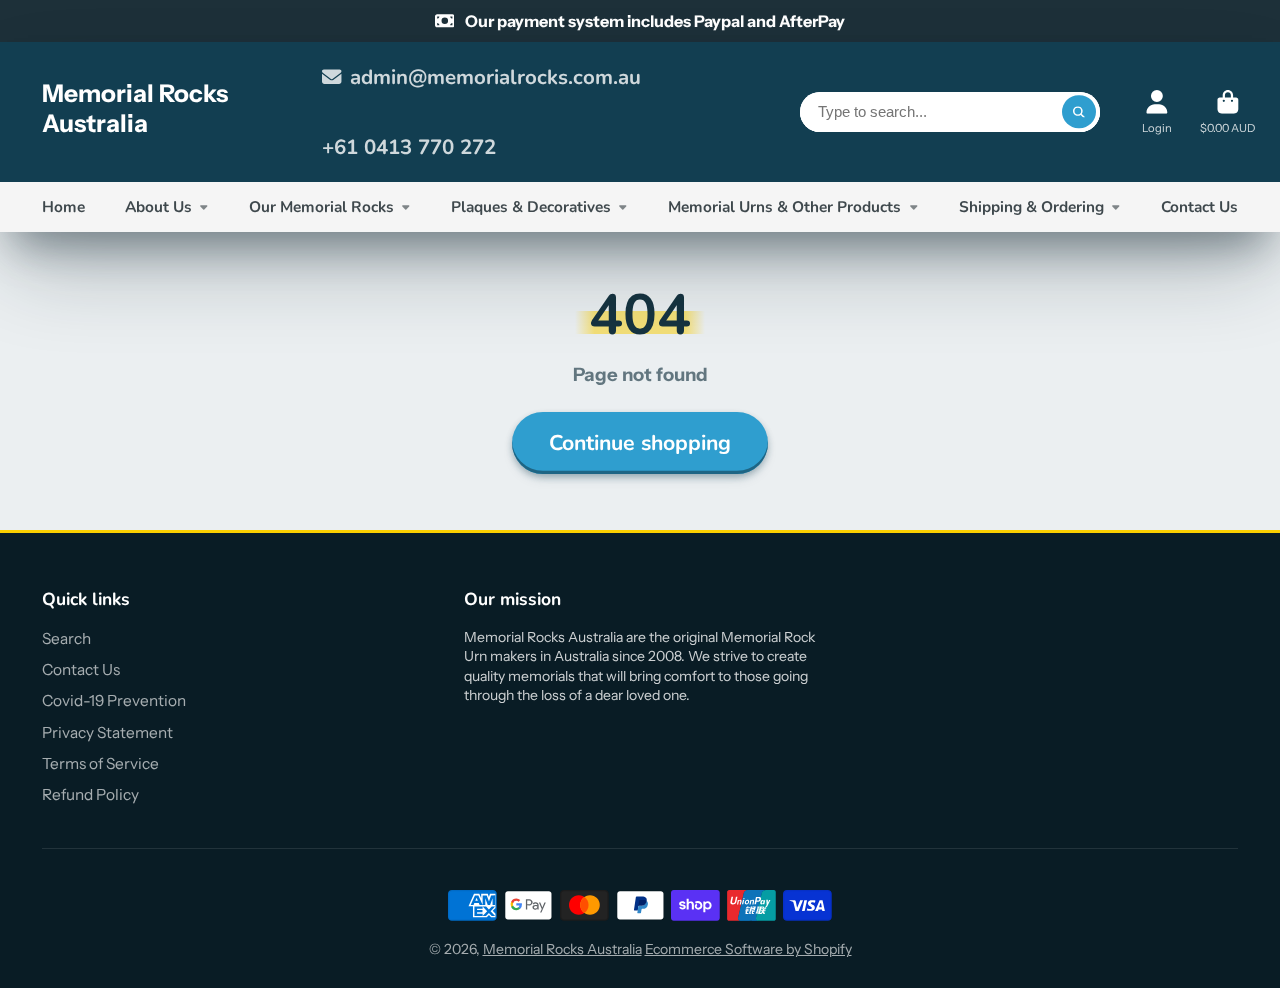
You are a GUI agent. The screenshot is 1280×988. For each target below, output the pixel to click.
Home (63, 206)
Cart (1227, 111)
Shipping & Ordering (1031, 206)
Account (1157, 111)
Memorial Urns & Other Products (784, 206)
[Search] (1079, 112)
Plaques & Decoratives (531, 206)
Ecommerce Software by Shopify (748, 949)
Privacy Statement (107, 732)
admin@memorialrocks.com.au (495, 77)
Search (66, 638)
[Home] (168, 112)
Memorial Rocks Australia (562, 949)
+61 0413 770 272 (409, 147)
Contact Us (1199, 206)
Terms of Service (100, 763)
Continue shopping (640, 443)
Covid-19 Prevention (114, 700)
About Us (158, 206)
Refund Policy (90, 794)
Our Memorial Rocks (321, 206)
